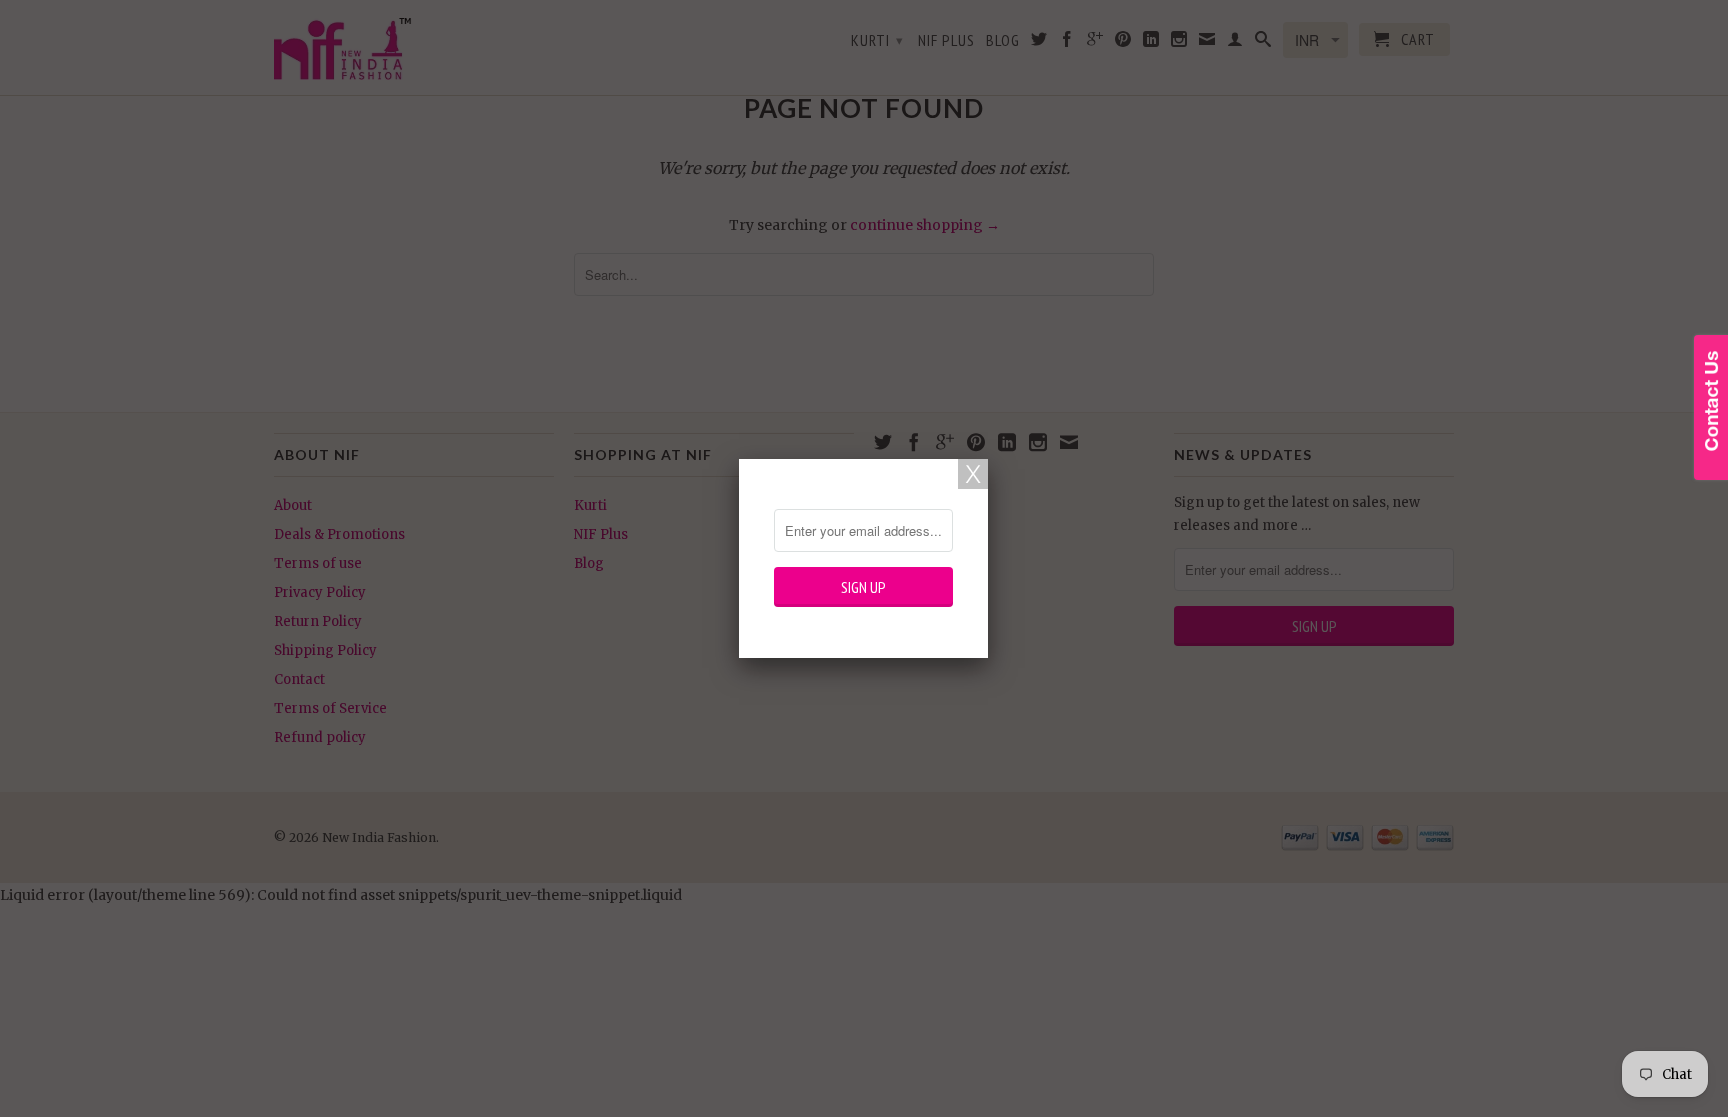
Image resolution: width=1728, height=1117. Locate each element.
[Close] (973, 474)
